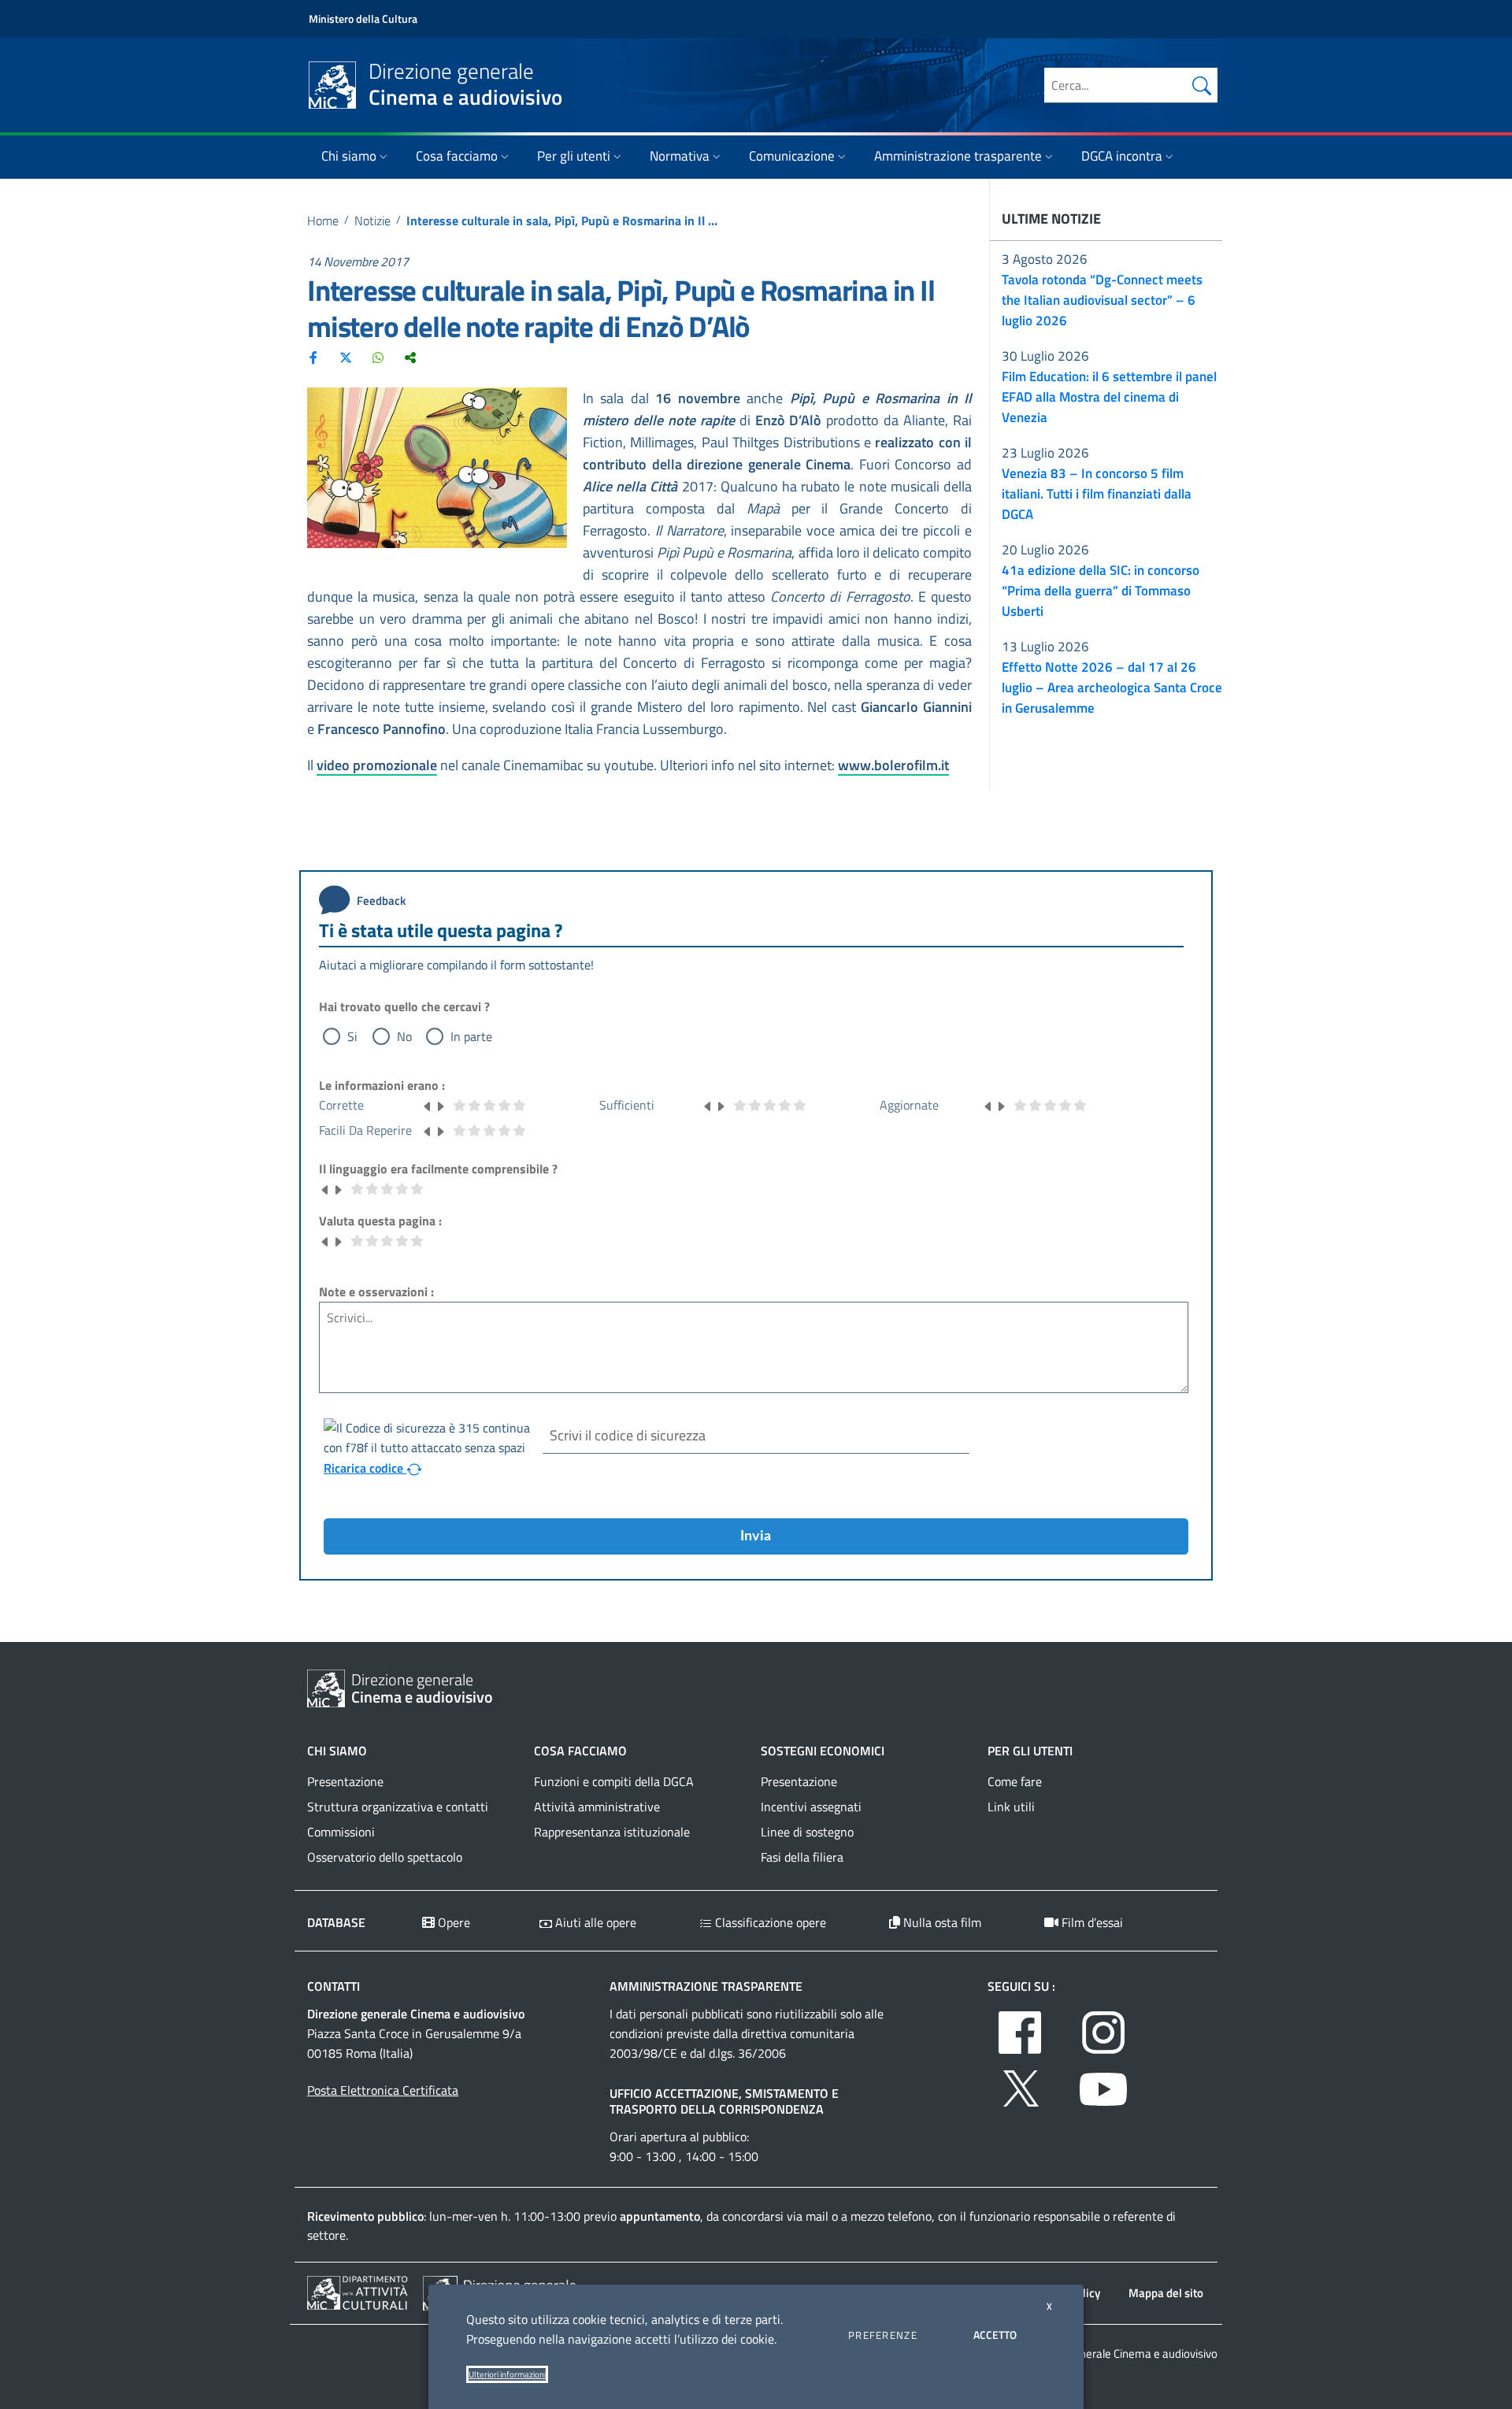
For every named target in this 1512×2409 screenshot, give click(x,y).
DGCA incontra (1122, 156)
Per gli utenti (574, 156)
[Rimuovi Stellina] (428, 1105)
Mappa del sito (1166, 2293)
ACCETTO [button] (995, 2335)
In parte (471, 1036)
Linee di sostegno (807, 1832)
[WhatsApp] (378, 357)
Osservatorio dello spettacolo (385, 1857)
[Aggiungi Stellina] (440, 1105)
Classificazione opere (769, 1922)
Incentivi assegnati (811, 1807)
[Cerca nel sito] (1202, 85)
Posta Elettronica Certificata (383, 2090)
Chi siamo (349, 156)
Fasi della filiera (802, 1857)
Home (323, 221)
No (404, 1036)
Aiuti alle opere (594, 1922)
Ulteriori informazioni (507, 2374)
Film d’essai (1091, 1922)
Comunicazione (792, 156)
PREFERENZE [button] (883, 2335)
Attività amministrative (597, 1807)
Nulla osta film (941, 1922)
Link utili (1011, 1807)
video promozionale (377, 765)
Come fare (1015, 1781)
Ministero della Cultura (363, 19)
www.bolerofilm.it (893, 765)
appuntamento (660, 2216)
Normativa (680, 156)
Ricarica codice (365, 1468)
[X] (346, 357)
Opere (452, 1922)
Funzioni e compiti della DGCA (614, 1781)
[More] (410, 357)
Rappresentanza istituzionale (612, 1832)
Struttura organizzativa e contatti (398, 1807)
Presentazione (345, 1781)
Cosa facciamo (457, 156)
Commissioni (341, 1832)
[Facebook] (313, 357)
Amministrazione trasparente (958, 156)
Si (352, 1036)
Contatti (334, 1986)
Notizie (372, 221)
